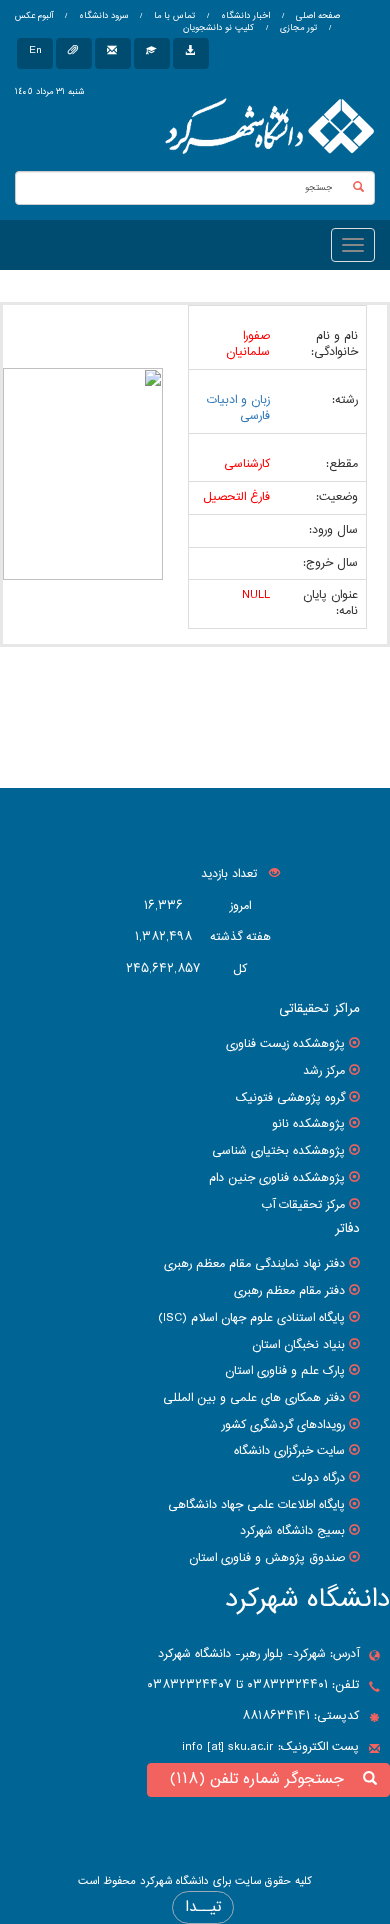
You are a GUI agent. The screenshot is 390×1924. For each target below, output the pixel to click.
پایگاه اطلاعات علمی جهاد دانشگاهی (256, 1505)
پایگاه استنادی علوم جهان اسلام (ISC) (251, 1318)
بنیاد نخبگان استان (298, 1345)
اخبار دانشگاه (244, 16)
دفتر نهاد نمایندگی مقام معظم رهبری (254, 1264)
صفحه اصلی (318, 16)
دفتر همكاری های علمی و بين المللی (254, 1398)
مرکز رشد (324, 1071)
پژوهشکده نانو (308, 1124)
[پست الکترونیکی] (113, 53)
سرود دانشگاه (102, 16)
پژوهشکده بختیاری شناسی (278, 1151)
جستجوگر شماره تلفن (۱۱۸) (262, 1779)
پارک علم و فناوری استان (285, 1371)
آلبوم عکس (34, 16)
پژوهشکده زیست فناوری (285, 1044)
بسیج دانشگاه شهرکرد (292, 1531)
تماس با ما (173, 16)
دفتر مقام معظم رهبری (289, 1291)
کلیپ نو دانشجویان (218, 28)
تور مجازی (297, 28)
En (35, 50)
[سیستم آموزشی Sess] (152, 53)
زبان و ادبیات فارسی (238, 408)
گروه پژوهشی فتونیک (290, 1098)
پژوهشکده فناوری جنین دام (277, 1178)
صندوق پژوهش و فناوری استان (267, 1558)
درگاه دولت (318, 1478)
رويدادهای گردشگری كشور (283, 1425)
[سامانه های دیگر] (191, 53)
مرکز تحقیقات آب (303, 1205)
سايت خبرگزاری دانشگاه (289, 1451)
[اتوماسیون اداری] (74, 53)
